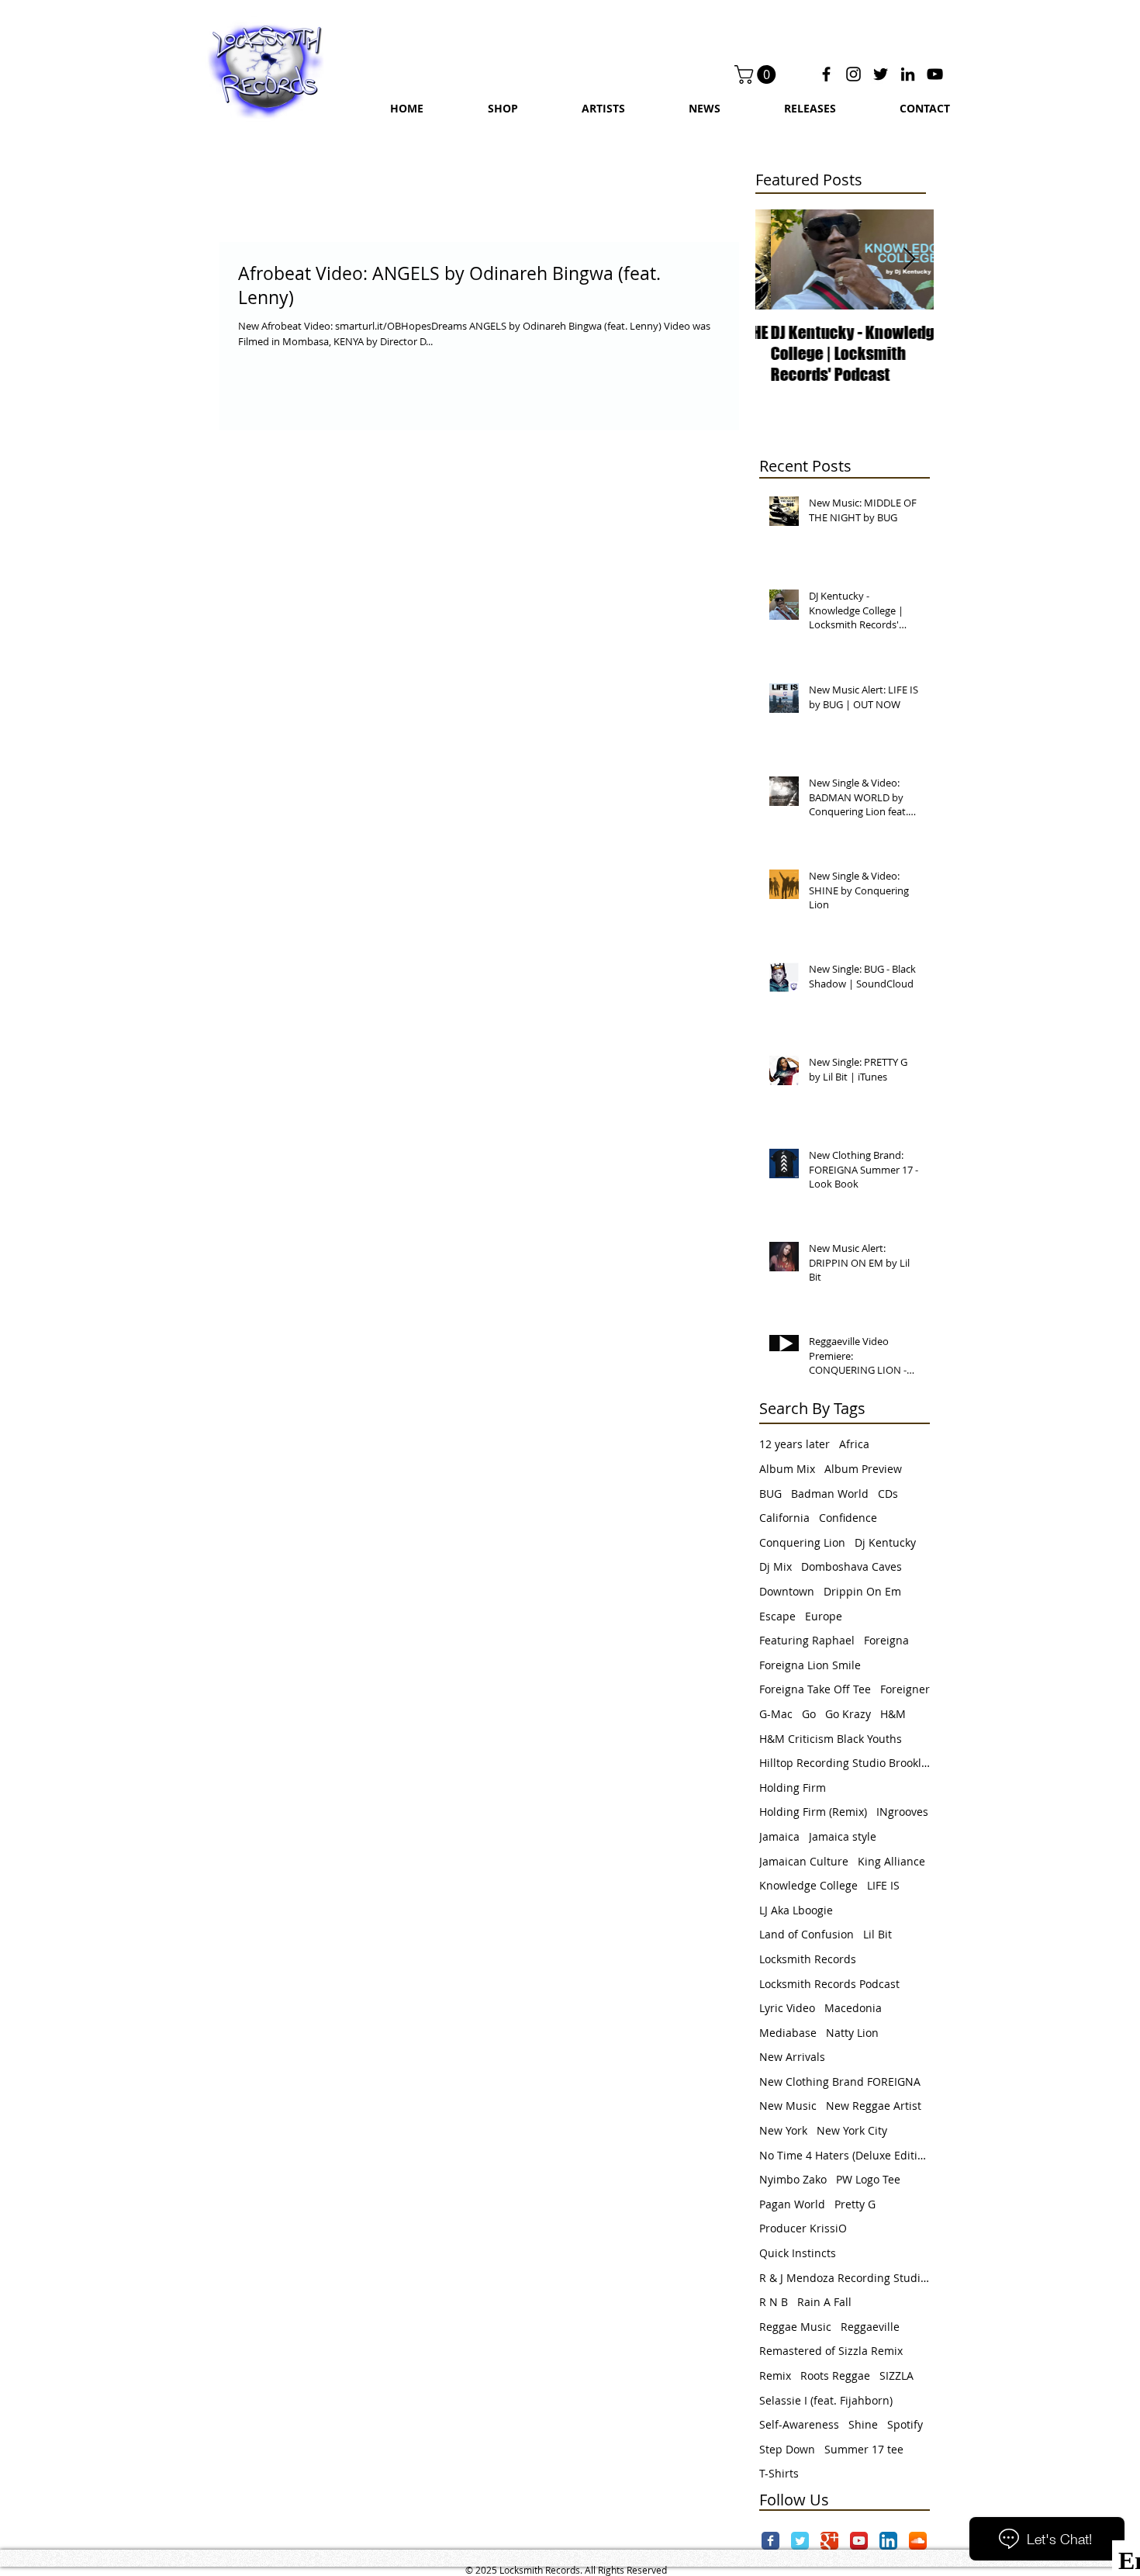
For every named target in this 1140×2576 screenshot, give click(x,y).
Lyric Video (787, 2008)
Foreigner (905, 1689)
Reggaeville (870, 2327)
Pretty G (855, 2204)
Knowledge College (808, 1885)
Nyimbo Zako (793, 2179)
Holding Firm (793, 1788)
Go (809, 1714)
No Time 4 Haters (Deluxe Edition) (845, 2155)
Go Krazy (848, 1714)
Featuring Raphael (807, 1640)
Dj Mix (776, 1566)
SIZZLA (896, 2375)
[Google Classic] (829, 2541)
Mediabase (788, 2033)
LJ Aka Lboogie (796, 1910)
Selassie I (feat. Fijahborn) (826, 2400)
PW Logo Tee (868, 2179)
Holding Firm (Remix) (813, 1812)
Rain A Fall (824, 2302)
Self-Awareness (799, 2424)
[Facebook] (826, 74)
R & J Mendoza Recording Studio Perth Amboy (845, 2278)
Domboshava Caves (852, 1566)
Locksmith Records (808, 1959)
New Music (788, 2106)
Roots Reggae (835, 2375)
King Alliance (891, 1861)
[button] (757, 74)
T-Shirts (779, 2473)
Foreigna (886, 1640)
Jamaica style (843, 1836)
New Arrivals (792, 2057)
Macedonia (853, 2008)
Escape (777, 1616)
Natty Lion (852, 2033)
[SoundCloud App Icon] (918, 2541)
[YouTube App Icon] (859, 2541)
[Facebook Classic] (770, 2541)
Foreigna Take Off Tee (815, 1689)
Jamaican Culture (804, 1861)
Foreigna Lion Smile (810, 1665)
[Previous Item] (780, 259)
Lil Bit (877, 1934)
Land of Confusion (807, 1934)
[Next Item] (909, 259)
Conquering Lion (802, 1542)
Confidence (848, 1518)
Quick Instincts (798, 2253)
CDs (888, 1494)
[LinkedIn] (908, 74)
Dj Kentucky (885, 1542)
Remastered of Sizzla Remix (831, 2351)
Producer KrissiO (803, 2228)
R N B (774, 2302)
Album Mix (787, 1469)
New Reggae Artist (874, 2106)
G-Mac (776, 1714)
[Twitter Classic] (800, 2541)
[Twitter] (881, 74)
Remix (775, 2375)
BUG (770, 1494)
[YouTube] (935, 74)
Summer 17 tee (864, 2449)
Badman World (830, 1494)
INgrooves (902, 1812)
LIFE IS (883, 1885)
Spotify (905, 2424)
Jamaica (779, 1836)
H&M (893, 1714)
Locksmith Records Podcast (829, 1984)
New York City (852, 2130)
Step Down (787, 2449)
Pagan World (792, 2204)
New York (783, 2130)
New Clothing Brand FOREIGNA (840, 2082)
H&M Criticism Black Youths (831, 1739)
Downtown (787, 1591)
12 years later (795, 1444)
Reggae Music (795, 2327)
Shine (863, 2424)
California (784, 1518)
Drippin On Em (862, 1591)
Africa (854, 1444)
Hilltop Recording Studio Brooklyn (845, 1763)
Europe (824, 1616)
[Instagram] (853, 74)
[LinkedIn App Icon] (888, 2541)
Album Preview (863, 1469)
